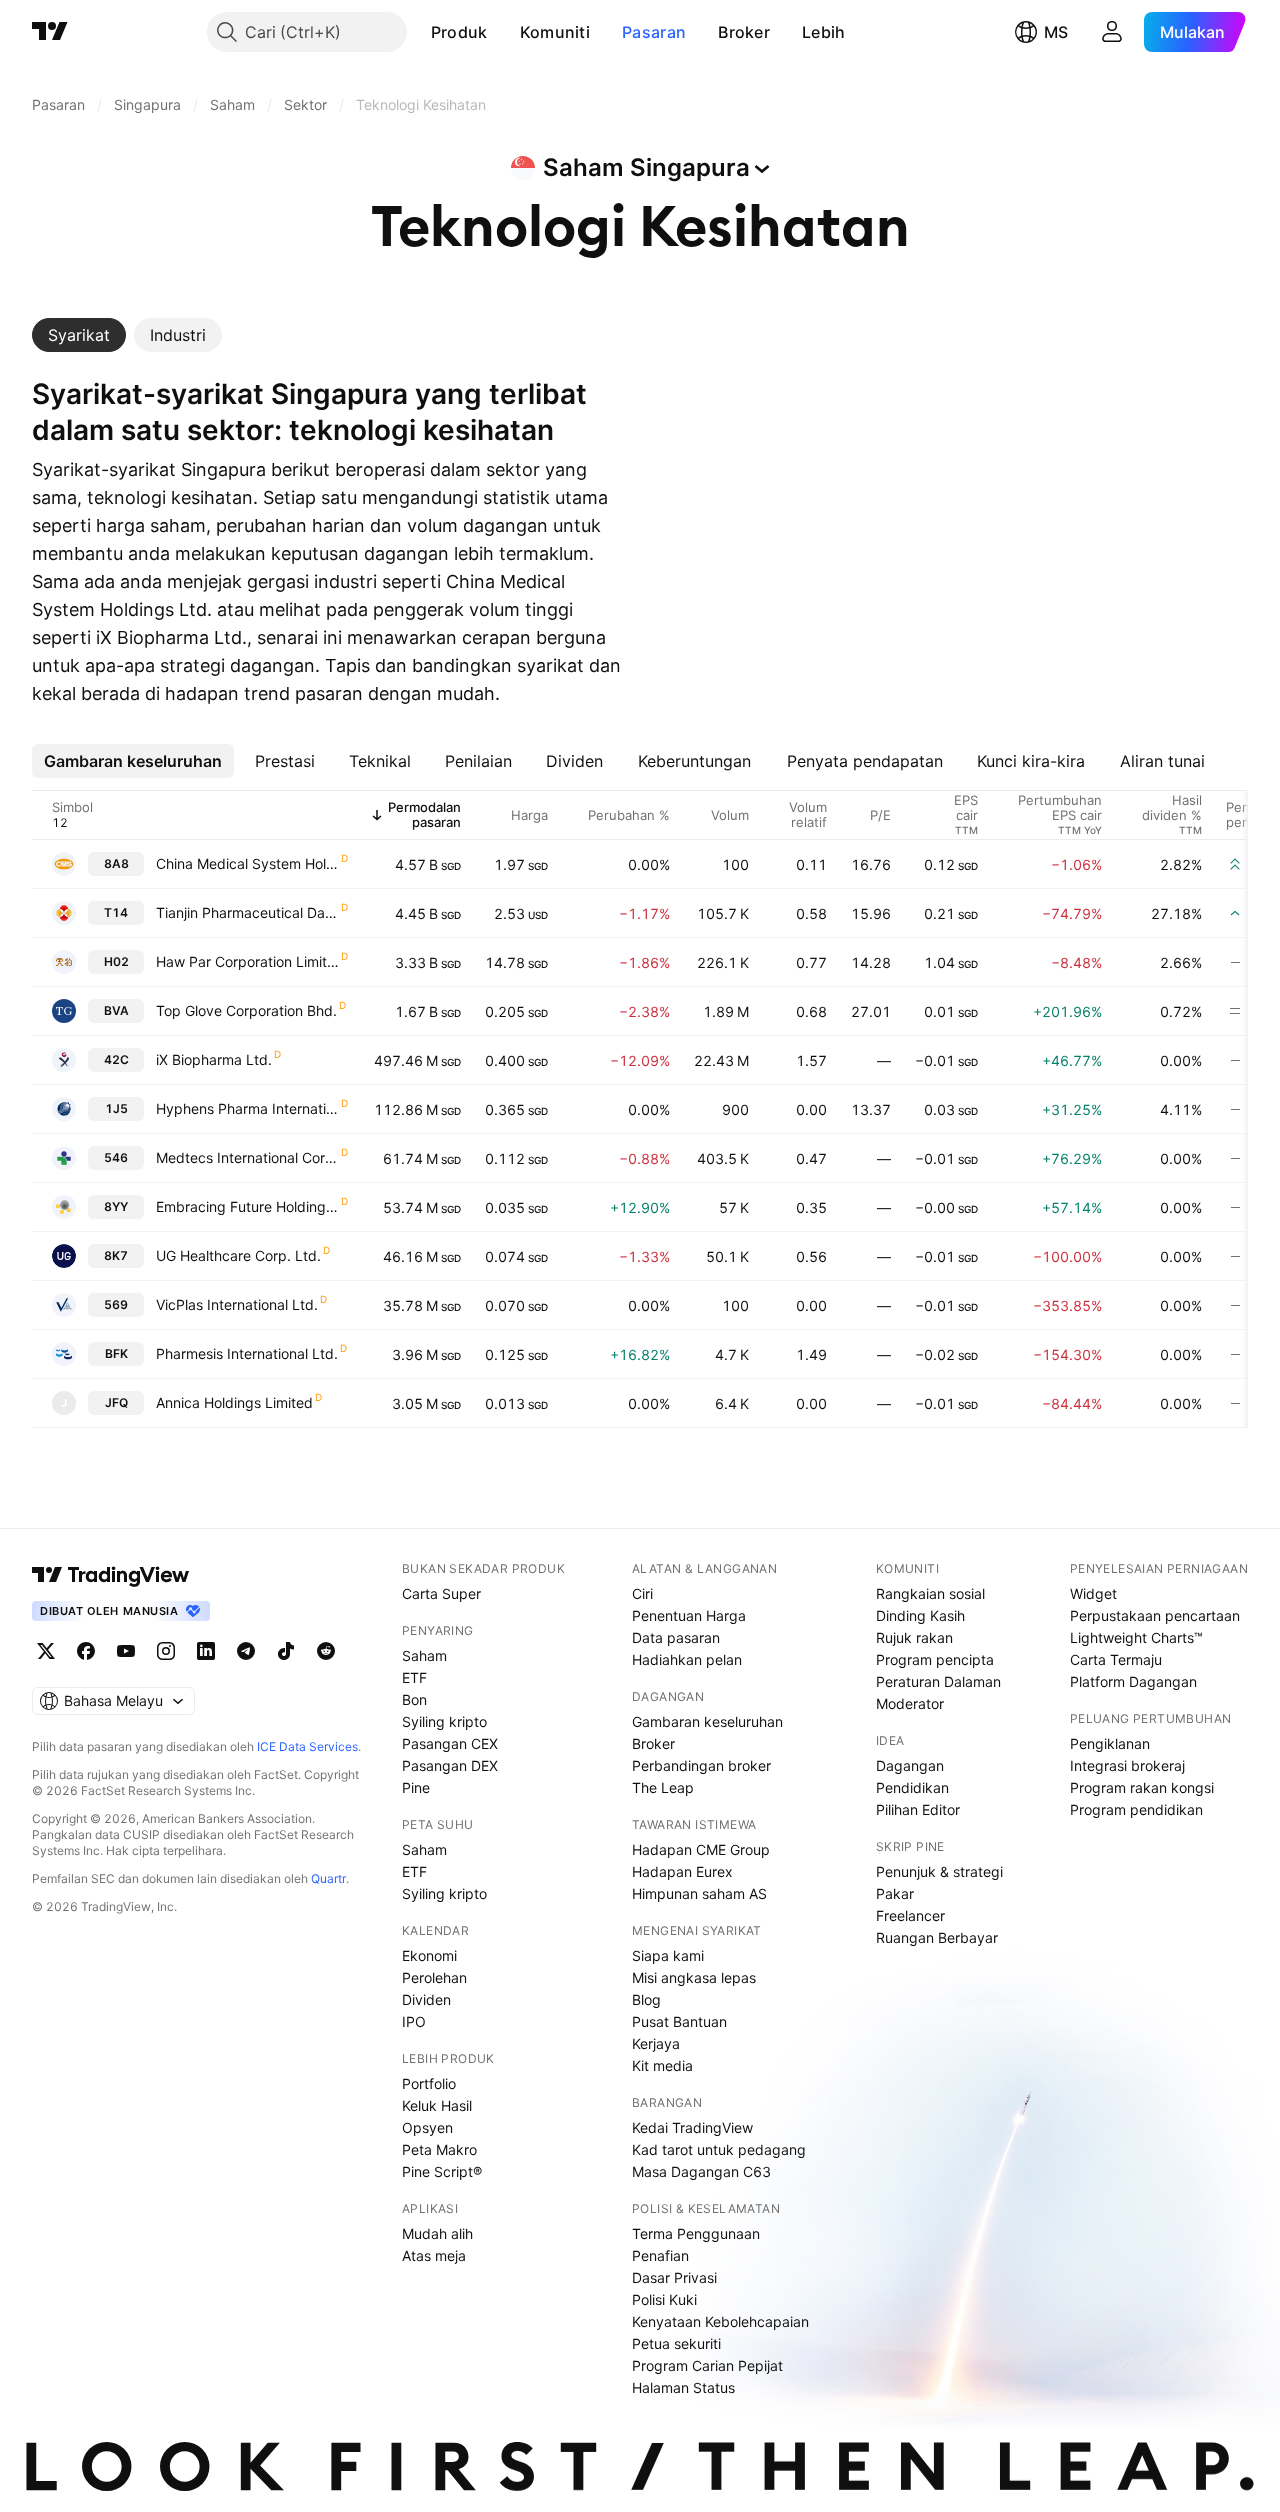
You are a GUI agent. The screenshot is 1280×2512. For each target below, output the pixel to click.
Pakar (895, 1893)
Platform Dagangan (1133, 1681)
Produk (459, 32)
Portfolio (429, 2083)
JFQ (116, 1402)
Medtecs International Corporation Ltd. (247, 1157)
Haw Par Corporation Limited (247, 961)
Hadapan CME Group (701, 1849)
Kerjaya (656, 2043)
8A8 (116, 863)
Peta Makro (439, 2149)
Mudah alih (437, 2233)
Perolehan (434, 1977)
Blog (646, 1999)
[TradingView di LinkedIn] (206, 1651)
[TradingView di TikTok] (286, 1651)
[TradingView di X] (46, 1651)
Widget (1093, 1593)
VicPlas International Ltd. (237, 1304)
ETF (414, 1677)
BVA (116, 1010)
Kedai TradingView (692, 2127)
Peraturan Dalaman (938, 1681)
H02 (116, 961)
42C (116, 1059)
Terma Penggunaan (696, 2233)
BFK (116, 1353)
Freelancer (910, 1915)
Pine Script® (442, 2171)
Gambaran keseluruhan (707, 1721)
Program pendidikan (1136, 1809)
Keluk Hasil (437, 2105)
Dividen (426, 1999)
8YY (116, 1206)
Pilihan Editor (918, 1809)
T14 (116, 912)
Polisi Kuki (664, 2299)
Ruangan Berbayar (937, 1937)
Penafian (660, 2255)
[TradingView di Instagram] (166, 1651)
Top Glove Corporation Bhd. (246, 1010)
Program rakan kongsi (1142, 1787)
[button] (503, 32)
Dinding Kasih (920, 1615)
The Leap (663, 1787)
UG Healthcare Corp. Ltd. (238, 1255)
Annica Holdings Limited (234, 1402)
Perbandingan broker (701, 1765)
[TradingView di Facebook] (86, 1651)
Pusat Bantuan (679, 2021)
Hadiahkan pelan (687, 1659)
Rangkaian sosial (930, 1593)
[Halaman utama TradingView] (111, 1575)
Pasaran (654, 32)
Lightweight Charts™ (1136, 1637)
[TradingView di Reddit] (326, 1651)
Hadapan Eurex (682, 1871)
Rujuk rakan (914, 1637)
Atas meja (434, 2255)
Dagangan (910, 1765)
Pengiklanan (1110, 1743)
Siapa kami (668, 1955)
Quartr (328, 1878)
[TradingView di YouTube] (126, 1651)
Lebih (824, 32)
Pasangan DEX (450, 1765)
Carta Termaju (1116, 1659)
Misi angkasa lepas (694, 1977)
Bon (414, 1699)
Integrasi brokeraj (1127, 1765)
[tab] (79, 335)
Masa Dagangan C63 (701, 2171)
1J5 (116, 1108)
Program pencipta (935, 1659)
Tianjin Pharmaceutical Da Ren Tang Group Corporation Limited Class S (247, 912)
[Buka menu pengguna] (1112, 32)
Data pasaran (676, 1637)
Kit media (662, 2065)
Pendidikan (912, 1787)
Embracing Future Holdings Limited (247, 1206)
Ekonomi (429, 1955)
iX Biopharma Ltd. (214, 1059)
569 (116, 1304)
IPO (414, 2021)
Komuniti (555, 32)
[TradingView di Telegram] (246, 1651)
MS (1056, 32)
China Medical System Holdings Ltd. (247, 863)
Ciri (642, 1593)
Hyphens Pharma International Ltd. (247, 1108)
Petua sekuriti (676, 2343)
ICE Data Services (307, 1746)
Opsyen (427, 2127)
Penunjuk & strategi (939, 1871)
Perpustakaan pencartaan (1155, 1615)
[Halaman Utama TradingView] (50, 32)
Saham (424, 1655)
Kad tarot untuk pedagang (719, 2149)
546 (116, 1157)
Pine (416, 1787)
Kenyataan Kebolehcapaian (720, 2321)
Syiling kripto (444, 1721)
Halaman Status (683, 2387)
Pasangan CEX (450, 1743)
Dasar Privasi (674, 2277)
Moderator (910, 1703)
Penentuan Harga (689, 1615)
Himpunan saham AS (699, 1893)
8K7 (116, 1255)
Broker (744, 32)
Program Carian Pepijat (707, 2365)
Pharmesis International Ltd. (247, 1353)
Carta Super (441, 1593)
